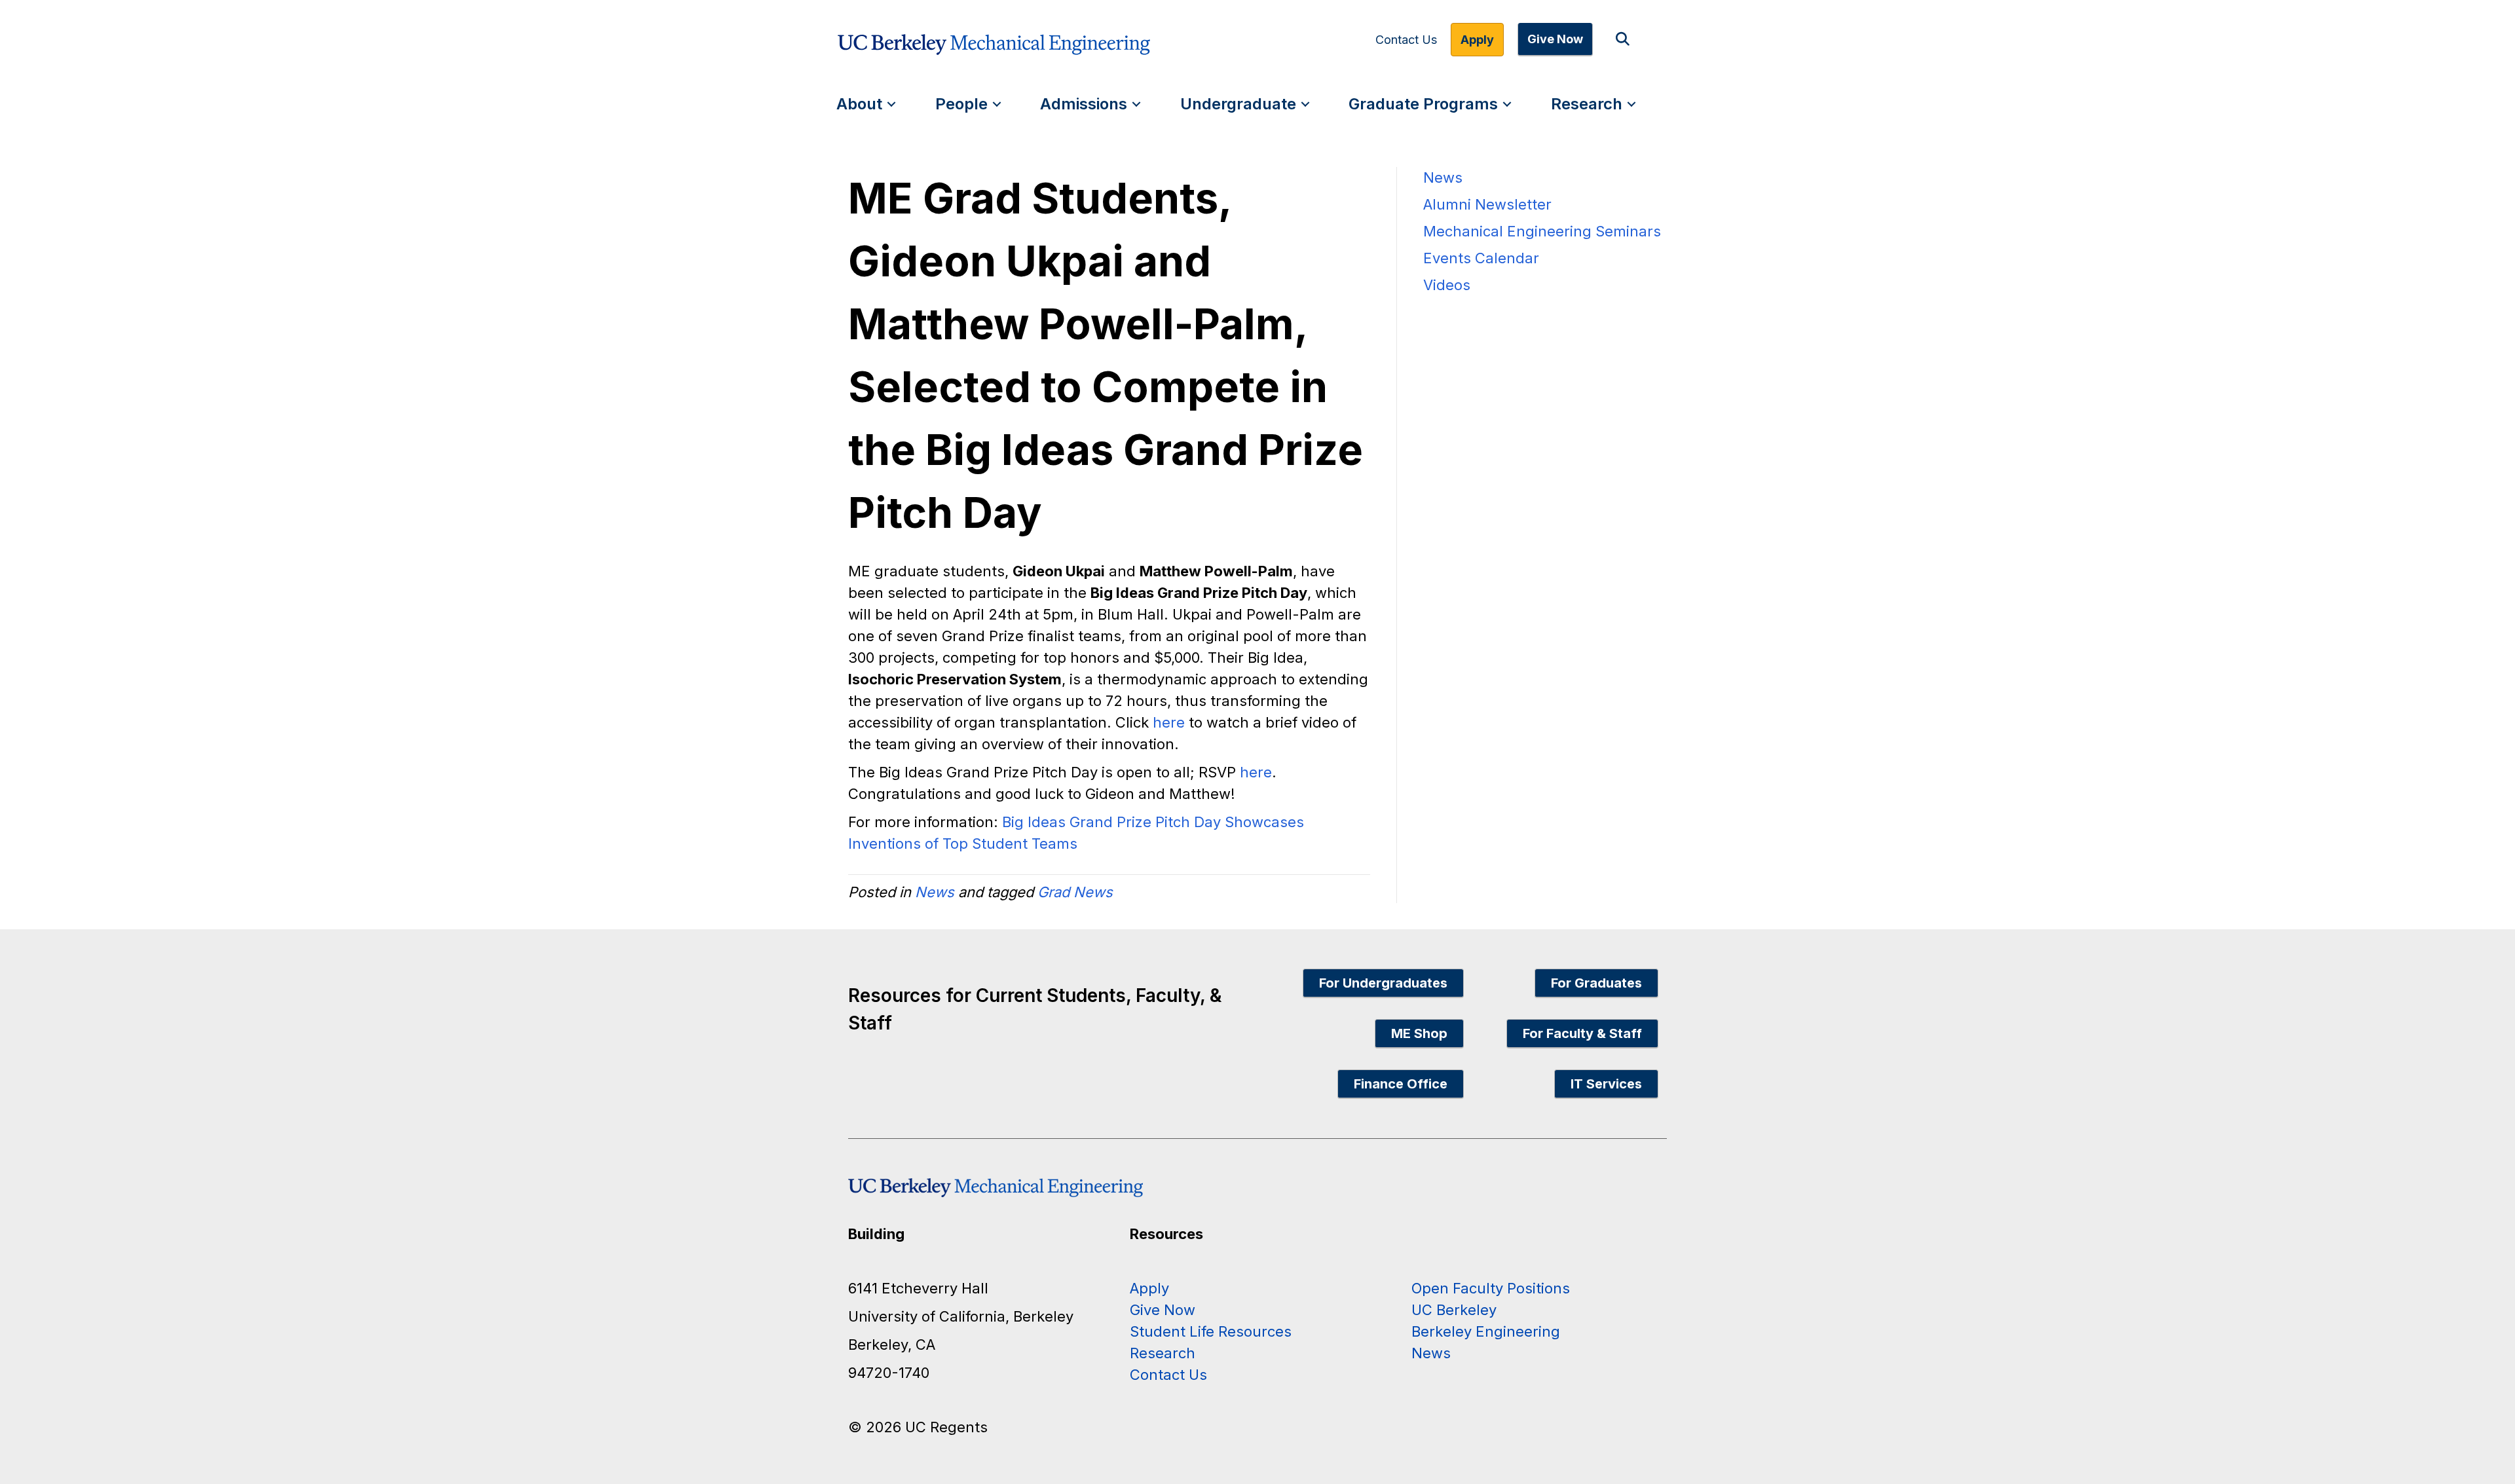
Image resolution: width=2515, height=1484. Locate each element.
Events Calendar (1481, 258)
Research (1587, 104)
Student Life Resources (1211, 1331)
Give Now (1555, 39)
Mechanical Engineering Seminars (1542, 231)
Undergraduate (1238, 104)
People (961, 104)
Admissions (1084, 104)
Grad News (1075, 892)
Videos (1447, 285)
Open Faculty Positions (1491, 1288)
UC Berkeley (1454, 1310)
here (1169, 722)
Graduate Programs (1423, 104)
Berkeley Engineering (1486, 1331)
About (859, 104)
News (935, 892)
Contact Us (1406, 40)
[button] (1625, 40)
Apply (1477, 40)
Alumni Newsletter (1487, 204)
